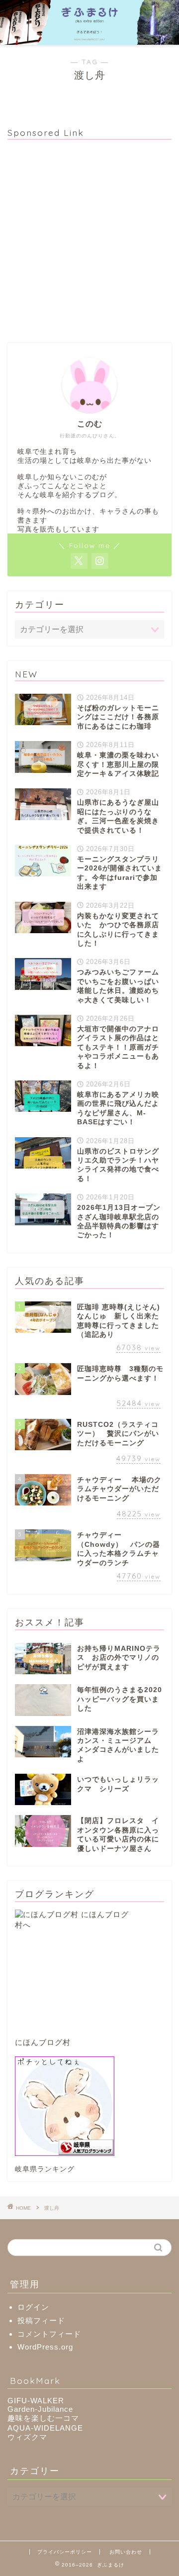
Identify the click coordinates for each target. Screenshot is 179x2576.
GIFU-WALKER (36, 2401)
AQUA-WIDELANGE (45, 2428)
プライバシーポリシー (65, 2552)
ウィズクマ (27, 2437)
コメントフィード (49, 2334)
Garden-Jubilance (40, 2409)
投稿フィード (41, 2320)
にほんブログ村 (43, 2042)
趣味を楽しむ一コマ (43, 2418)
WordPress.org (45, 2347)
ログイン (33, 2307)
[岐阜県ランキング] (89, 2106)
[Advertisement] (89, 237)
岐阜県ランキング (45, 2169)
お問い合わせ (126, 2552)
